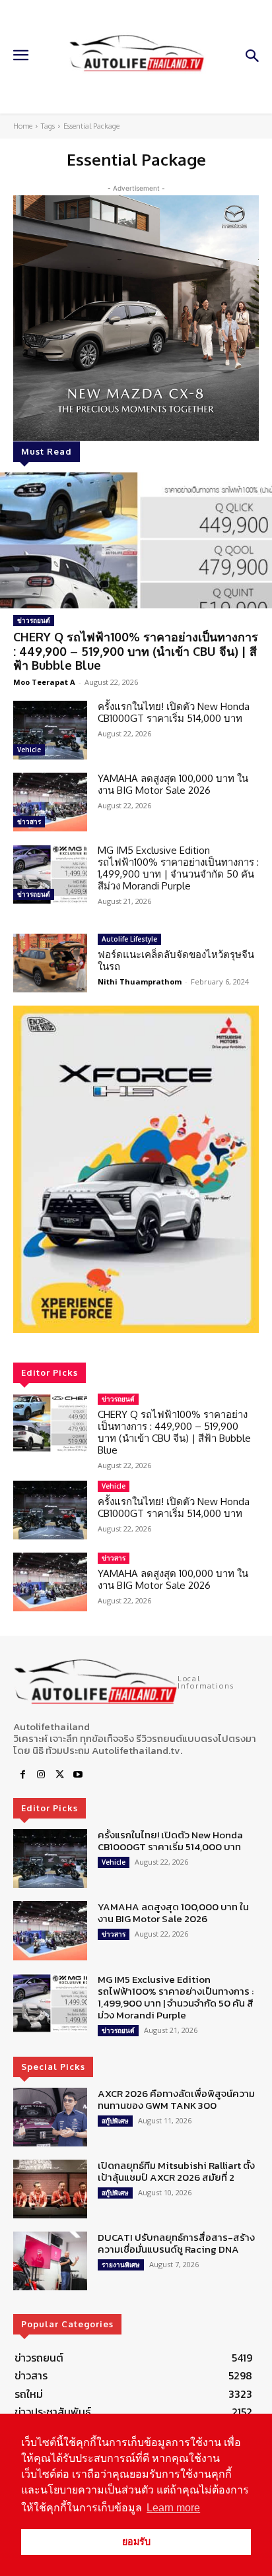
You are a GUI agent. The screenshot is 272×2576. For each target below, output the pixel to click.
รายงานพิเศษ (121, 2265)
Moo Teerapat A (44, 682)
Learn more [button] (173, 2508)
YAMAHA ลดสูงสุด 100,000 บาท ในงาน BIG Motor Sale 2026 (173, 784)
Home (23, 126)
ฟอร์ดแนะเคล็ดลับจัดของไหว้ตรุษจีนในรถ (176, 960)
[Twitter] (59, 1775)
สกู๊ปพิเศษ (115, 2121)
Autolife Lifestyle (129, 939)
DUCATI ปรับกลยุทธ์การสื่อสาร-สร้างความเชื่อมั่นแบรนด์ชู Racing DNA (176, 2243)
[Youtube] (78, 1775)
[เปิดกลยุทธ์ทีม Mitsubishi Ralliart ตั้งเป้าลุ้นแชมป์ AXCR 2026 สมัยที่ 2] (50, 2189)
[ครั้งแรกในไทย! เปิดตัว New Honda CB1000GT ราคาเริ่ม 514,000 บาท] (50, 730)
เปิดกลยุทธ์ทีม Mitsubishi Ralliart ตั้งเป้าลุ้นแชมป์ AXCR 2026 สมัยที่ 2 (176, 2171)
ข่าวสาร (29, 821)
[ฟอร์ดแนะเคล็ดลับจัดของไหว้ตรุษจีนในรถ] (50, 963)
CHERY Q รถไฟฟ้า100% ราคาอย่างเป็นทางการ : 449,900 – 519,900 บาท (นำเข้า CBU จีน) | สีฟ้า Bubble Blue (136, 651)
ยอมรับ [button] (136, 2542)
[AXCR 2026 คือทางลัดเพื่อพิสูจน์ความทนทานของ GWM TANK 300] (50, 2117)
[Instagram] (41, 1775)
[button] (136, 1169)
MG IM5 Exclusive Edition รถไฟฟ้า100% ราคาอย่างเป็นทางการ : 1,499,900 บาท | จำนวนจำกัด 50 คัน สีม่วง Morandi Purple (178, 868)
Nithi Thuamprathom (140, 982)
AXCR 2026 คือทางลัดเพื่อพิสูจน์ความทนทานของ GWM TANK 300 (176, 2099)
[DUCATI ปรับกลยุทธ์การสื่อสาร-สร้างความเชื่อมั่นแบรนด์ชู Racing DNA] (50, 2261)
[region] (136, 1169)
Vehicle (29, 750)
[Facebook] (22, 1775)
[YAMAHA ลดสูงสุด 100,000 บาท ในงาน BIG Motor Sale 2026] (50, 802)
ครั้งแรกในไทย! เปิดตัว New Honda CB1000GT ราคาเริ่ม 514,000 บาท (174, 712)
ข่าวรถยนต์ (34, 620)
